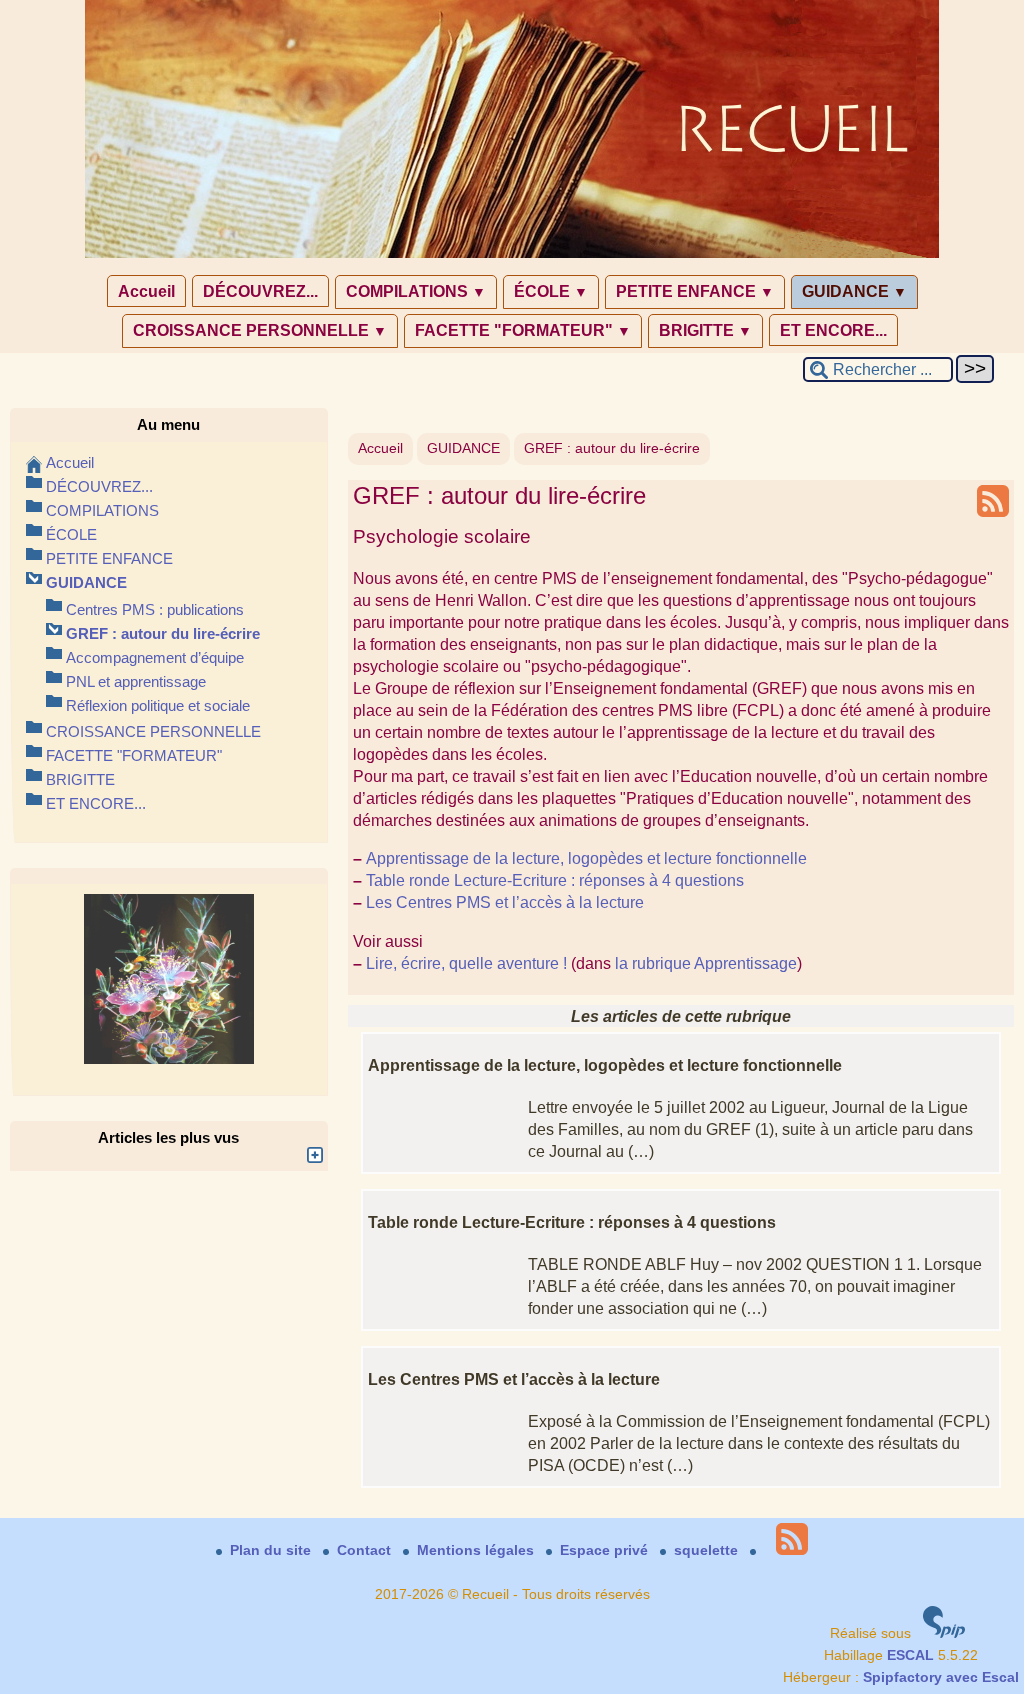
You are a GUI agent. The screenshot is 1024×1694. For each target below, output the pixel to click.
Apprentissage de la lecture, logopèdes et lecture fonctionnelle (586, 858)
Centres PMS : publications (155, 609)
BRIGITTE (705, 330)
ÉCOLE (551, 291)
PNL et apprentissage (136, 681)
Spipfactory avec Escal (941, 1677)
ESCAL (910, 1655)
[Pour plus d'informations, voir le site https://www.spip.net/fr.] (944, 1633)
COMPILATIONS (416, 291)
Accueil (146, 291)
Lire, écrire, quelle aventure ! (466, 963)
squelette (708, 1550)
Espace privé (606, 1550)
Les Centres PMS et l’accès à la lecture (505, 902)
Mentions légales (477, 1550)
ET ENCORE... (833, 330)
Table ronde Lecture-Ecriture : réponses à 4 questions (555, 880)
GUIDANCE (854, 291)
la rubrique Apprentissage (706, 963)
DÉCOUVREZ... (260, 291)
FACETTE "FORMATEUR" (523, 330)
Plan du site (272, 1550)
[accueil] (512, 254)
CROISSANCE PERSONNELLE (260, 330)
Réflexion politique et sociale (158, 705)
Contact (366, 1550)
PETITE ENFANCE (695, 291)
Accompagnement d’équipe (155, 657)
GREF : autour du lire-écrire (612, 448)
